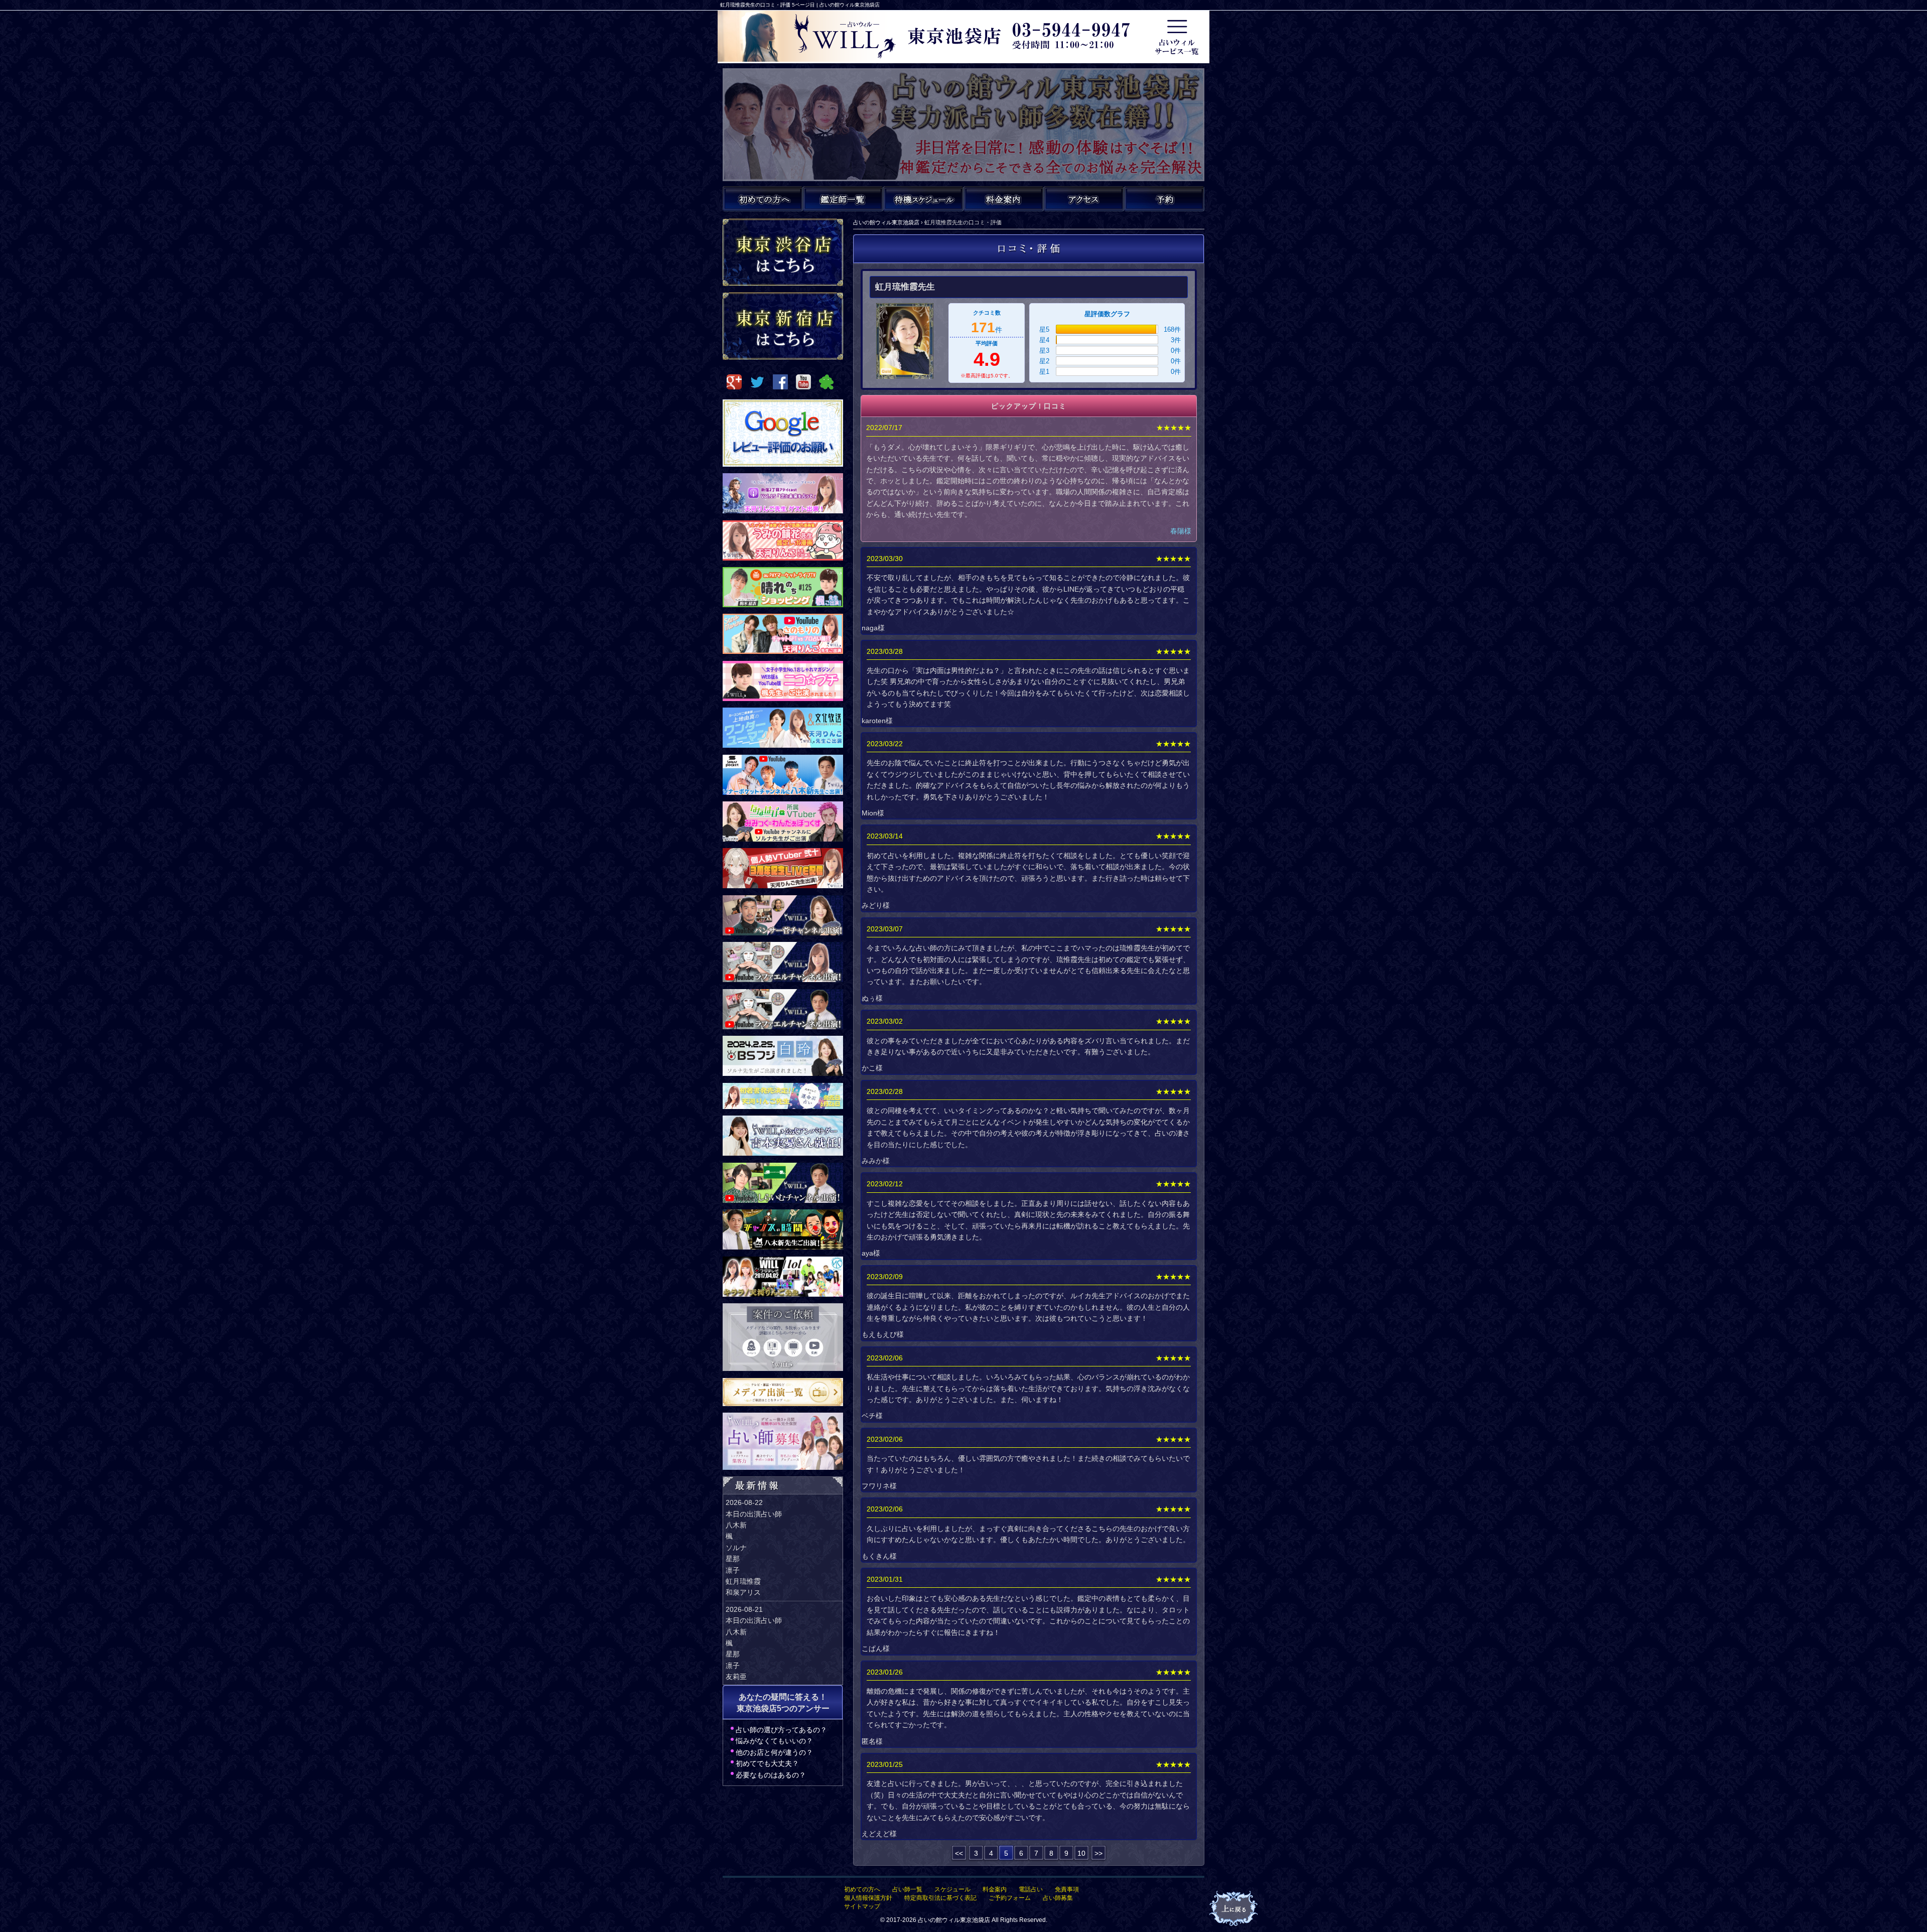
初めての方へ (862, 1889)
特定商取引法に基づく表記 (940, 1898)
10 (1081, 1853)
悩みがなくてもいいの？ (774, 1741)
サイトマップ (862, 1906)
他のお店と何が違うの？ (774, 1752)
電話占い (1031, 1889)
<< (959, 1853)
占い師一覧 (907, 1889)
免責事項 (1067, 1889)
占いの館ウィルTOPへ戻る (1234, 1909)
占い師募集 (1058, 1898)
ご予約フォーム (1010, 1898)
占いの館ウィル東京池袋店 (954, 1920)
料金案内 (995, 1889)
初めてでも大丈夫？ (767, 1763)
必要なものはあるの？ (771, 1775)
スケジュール (952, 1889)
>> (1098, 1853)
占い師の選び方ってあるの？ (781, 1730)
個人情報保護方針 (868, 1898)
